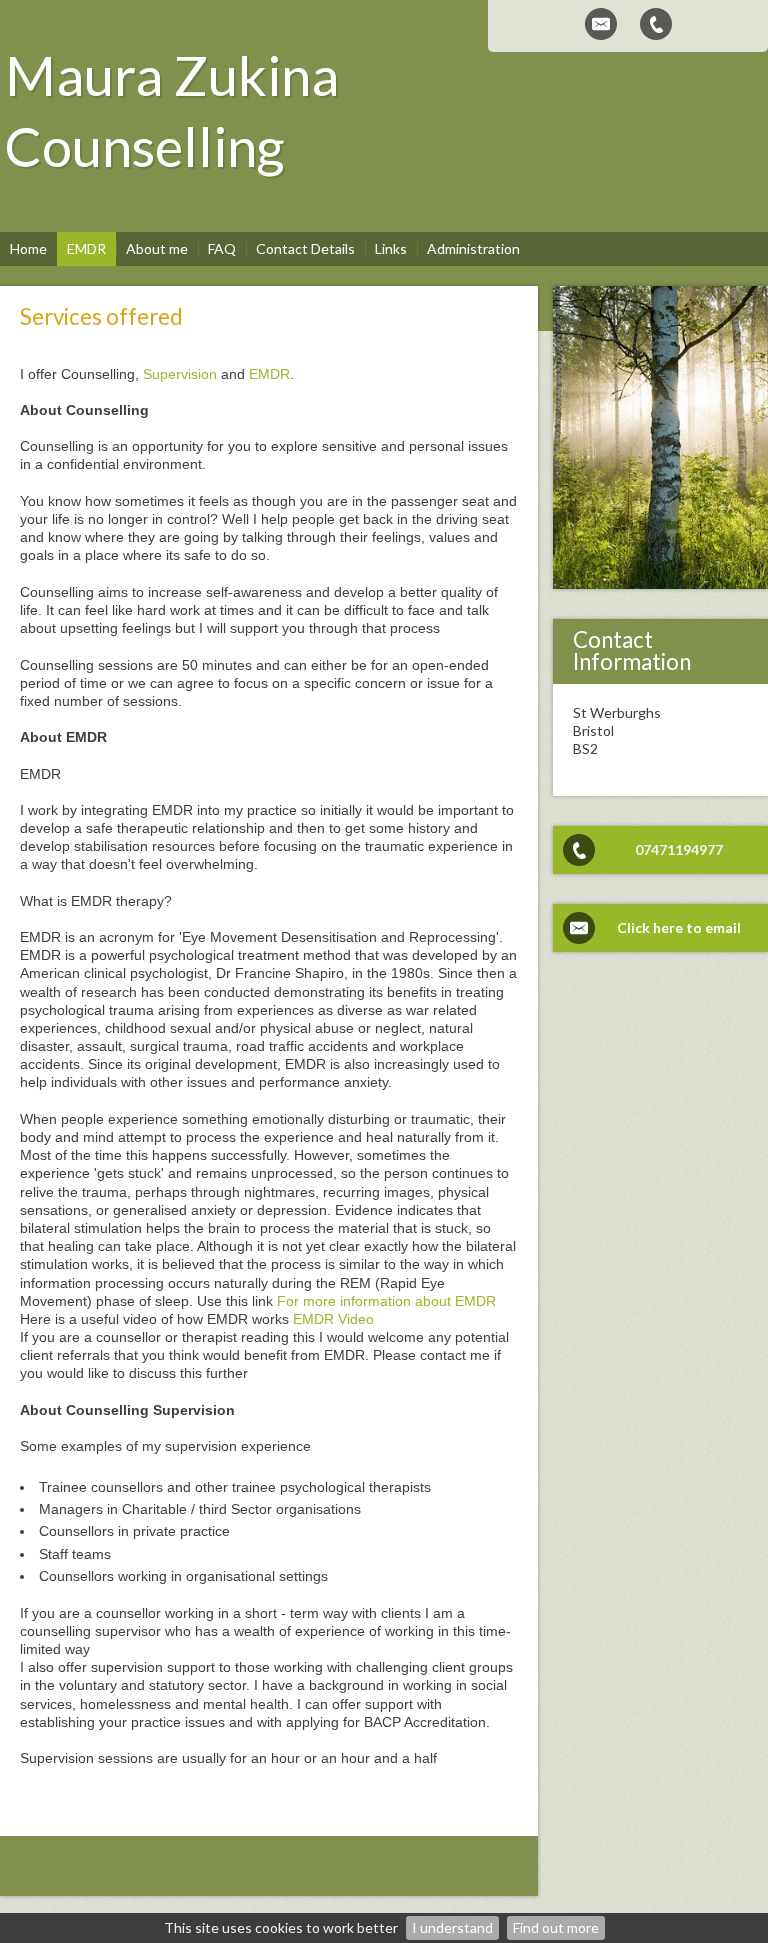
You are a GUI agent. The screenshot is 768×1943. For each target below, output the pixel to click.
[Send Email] (601, 24)
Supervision (180, 374)
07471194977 (679, 849)
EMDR (269, 374)
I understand (452, 1927)
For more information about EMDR (386, 1301)
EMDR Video (333, 1319)
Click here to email (679, 927)
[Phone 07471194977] (656, 24)
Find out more (556, 1927)
